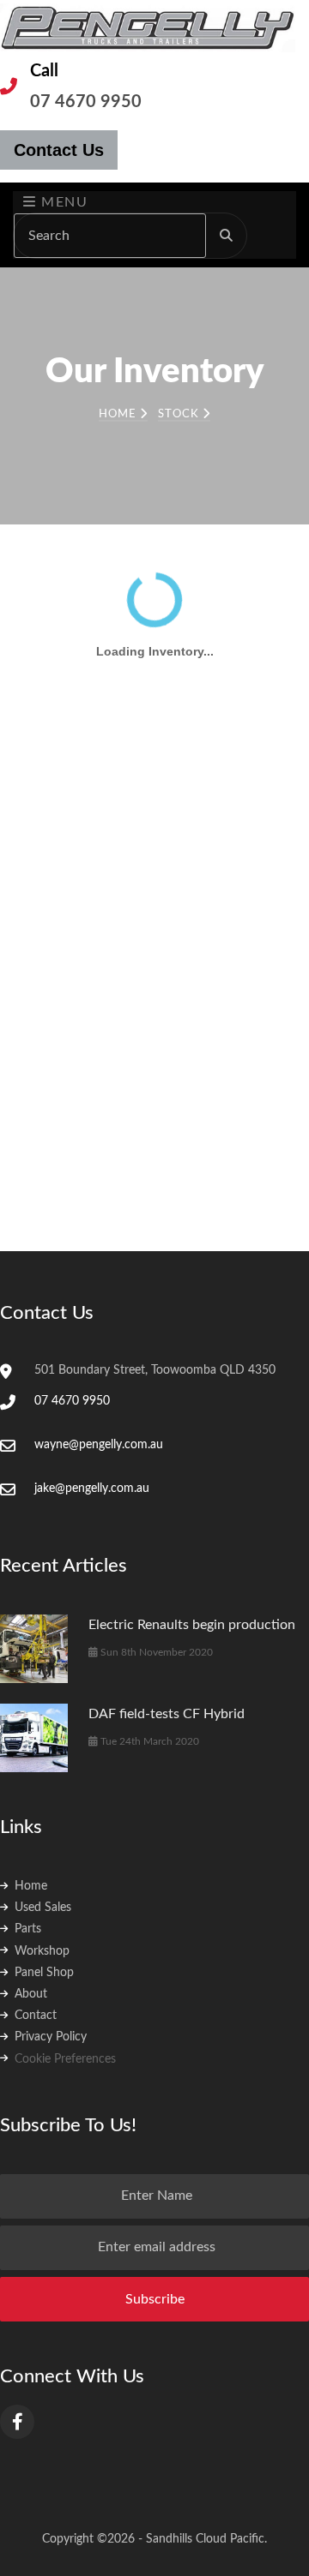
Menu (63, 202)
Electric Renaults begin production (192, 1625)
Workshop (42, 1951)
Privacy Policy (51, 2037)
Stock (180, 414)
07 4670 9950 (86, 102)
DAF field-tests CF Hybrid (167, 1714)
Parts (28, 1929)
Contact (36, 2016)
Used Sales (43, 1908)
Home (119, 414)
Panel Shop (44, 1973)
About (31, 1994)
